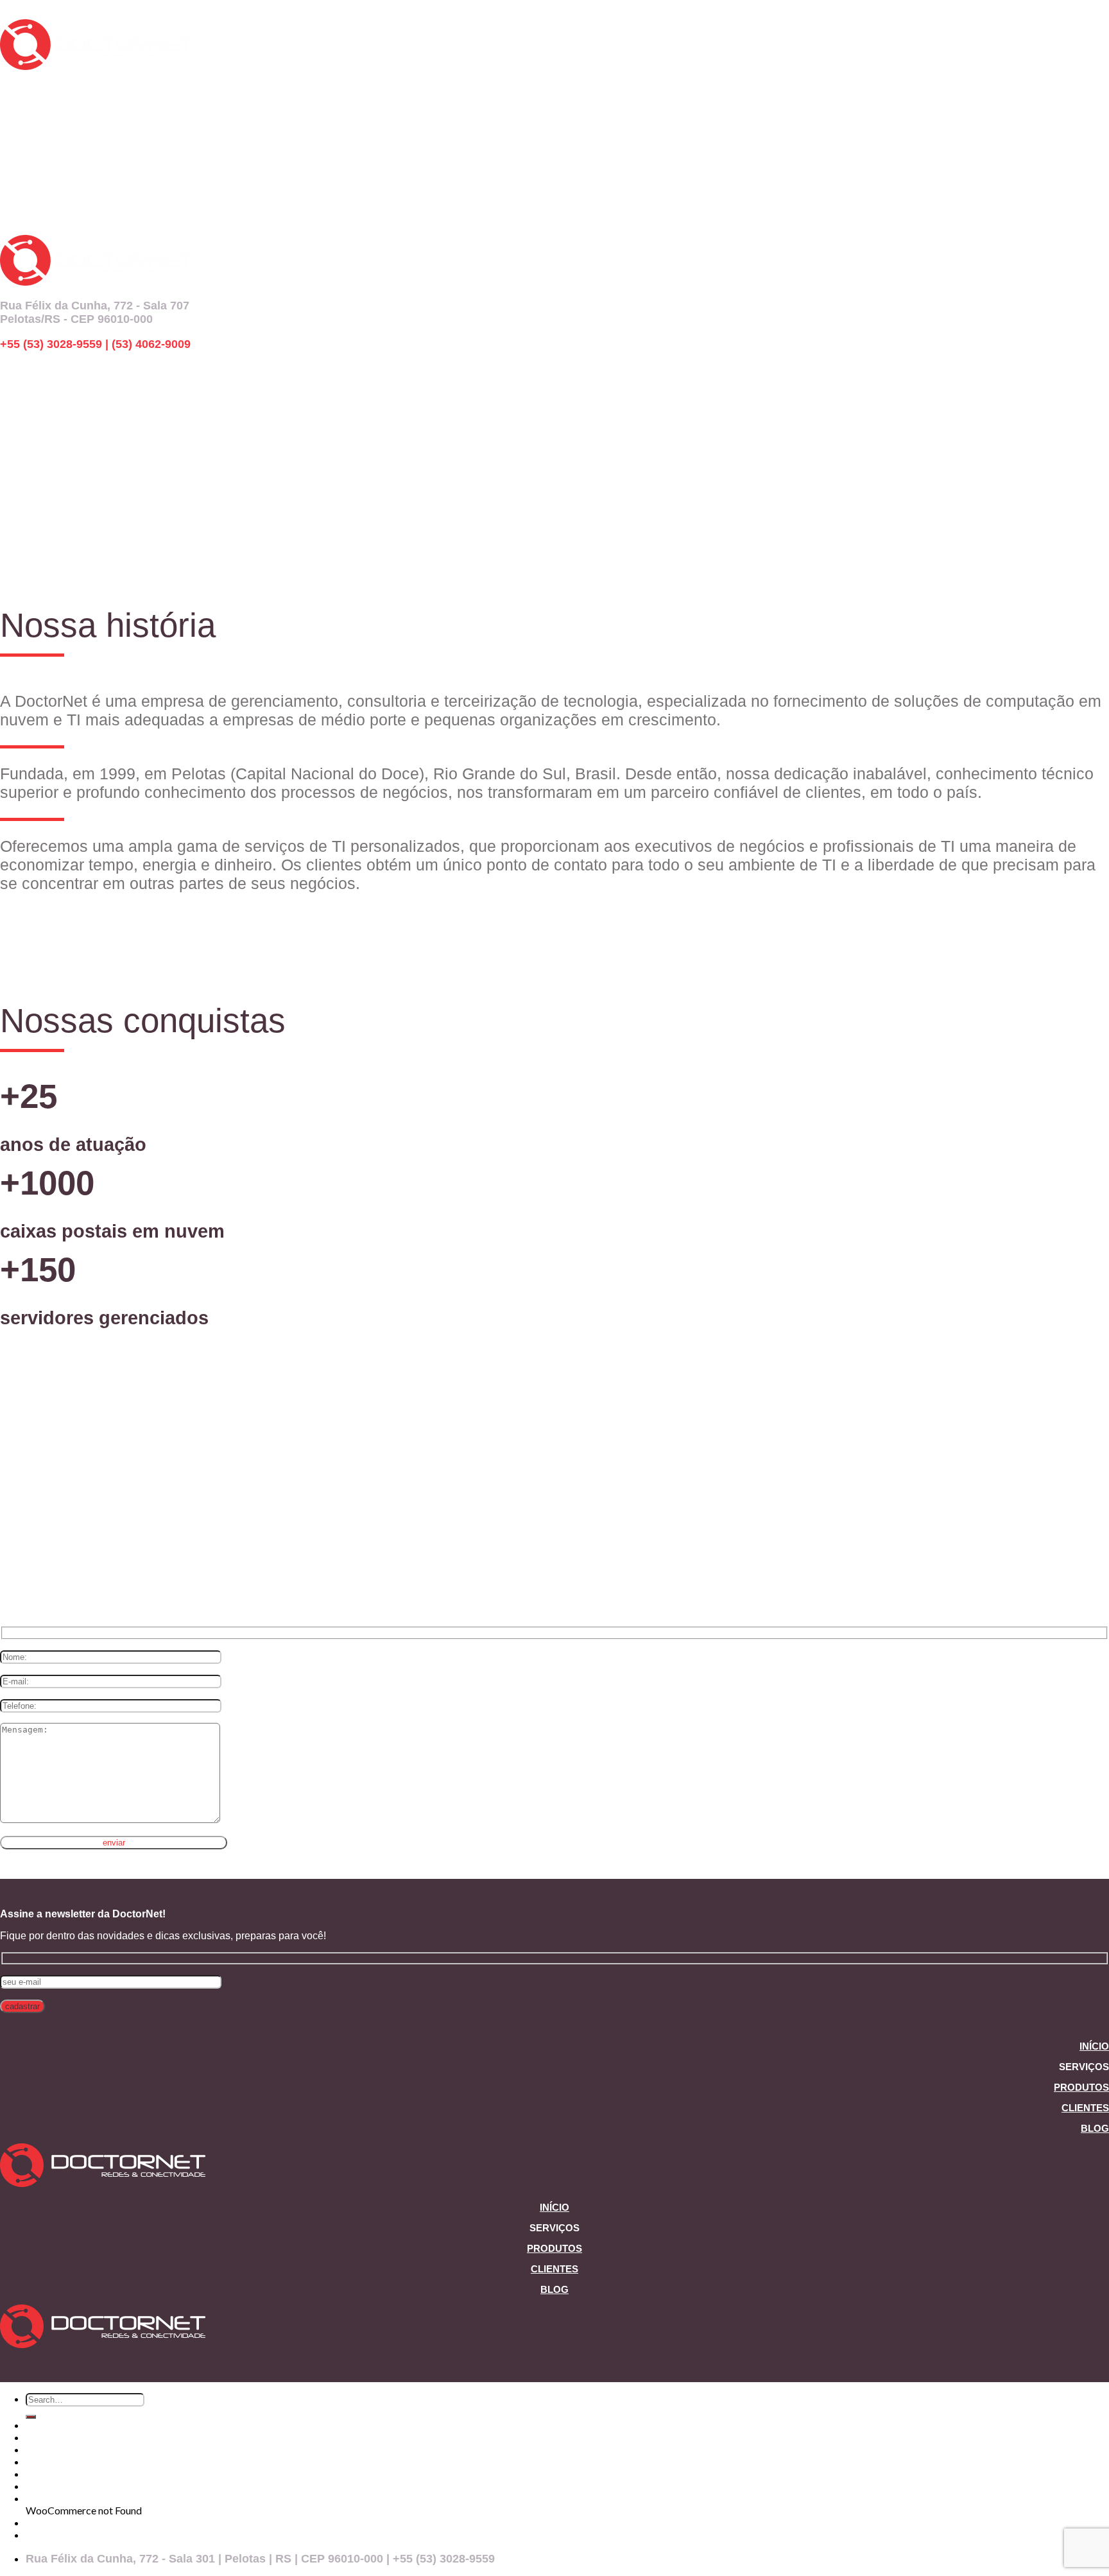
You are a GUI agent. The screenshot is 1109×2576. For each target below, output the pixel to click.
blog (13, 163)
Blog (1095, 2128)
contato (22, 182)
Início (1094, 2046)
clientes (22, 442)
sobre (16, 144)
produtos (25, 125)
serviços (23, 105)
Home (40, 2425)
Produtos (1081, 2087)
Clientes (1085, 2108)
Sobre (40, 2461)
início (14, 86)
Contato (46, 2498)
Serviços (46, 2437)
